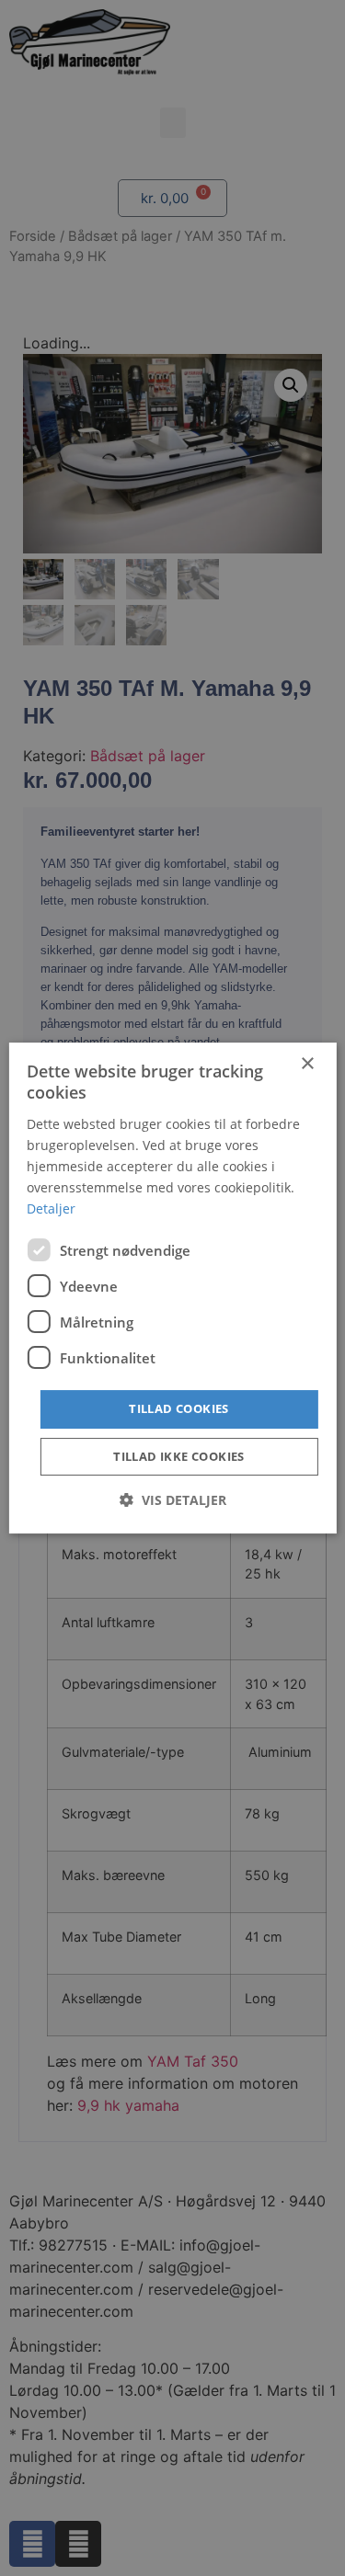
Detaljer (51, 1208)
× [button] (307, 1064)
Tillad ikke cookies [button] (179, 1456)
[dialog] (172, 1288)
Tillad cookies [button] (179, 1408)
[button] (173, 1500)
